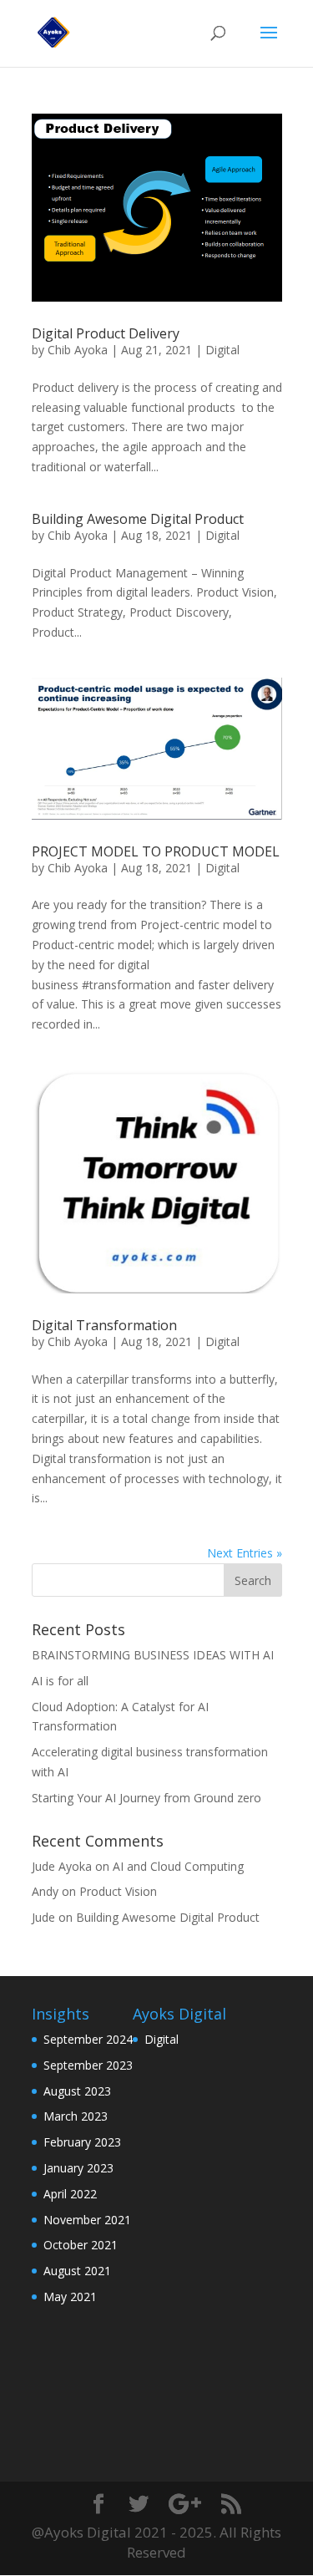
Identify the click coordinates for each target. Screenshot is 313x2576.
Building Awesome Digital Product (138, 519)
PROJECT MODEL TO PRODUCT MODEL (156, 851)
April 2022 (70, 2194)
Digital (222, 350)
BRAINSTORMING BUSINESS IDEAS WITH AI (153, 1655)
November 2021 (87, 2220)
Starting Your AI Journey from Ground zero (146, 1798)
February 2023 (82, 2142)
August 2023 (77, 2091)
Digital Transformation (104, 1325)
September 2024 (88, 2039)
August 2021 (77, 2271)
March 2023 (76, 2116)
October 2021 (81, 2245)
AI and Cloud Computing (178, 1866)
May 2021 (70, 2297)
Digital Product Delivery (106, 333)
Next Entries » (245, 1553)
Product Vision (118, 1891)
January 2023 (78, 2168)
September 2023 (88, 2065)
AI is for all (60, 1681)
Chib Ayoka (78, 350)
